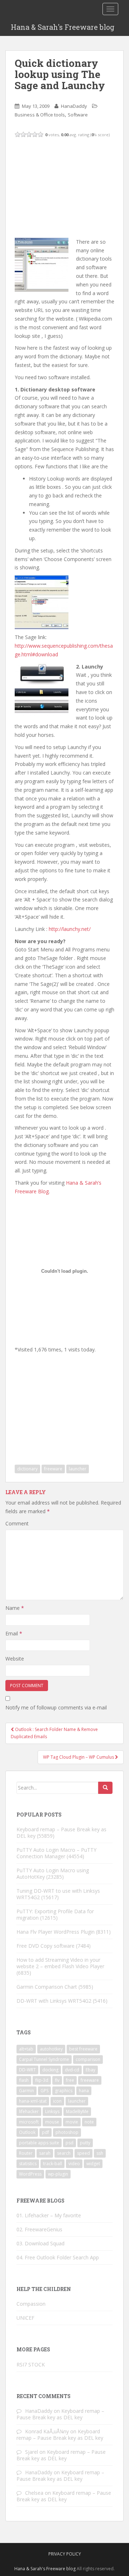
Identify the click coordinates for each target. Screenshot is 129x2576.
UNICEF (25, 2318)
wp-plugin (58, 2174)
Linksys (52, 2111)
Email (14, 1633)
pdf (46, 2132)
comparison (88, 2059)
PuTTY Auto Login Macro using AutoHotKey (53, 1874)
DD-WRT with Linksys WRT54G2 (54, 2001)
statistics (28, 2164)
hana (84, 2091)
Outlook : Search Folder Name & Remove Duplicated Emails (54, 1733)
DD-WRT (27, 2070)
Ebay (90, 2070)
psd (70, 2143)
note (89, 2122)
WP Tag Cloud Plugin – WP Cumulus (79, 1757)
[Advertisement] (68, 187)
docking (50, 2070)
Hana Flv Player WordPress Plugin (56, 1932)
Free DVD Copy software (46, 1946)
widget (93, 2164)
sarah (45, 2153)
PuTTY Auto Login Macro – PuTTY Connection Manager (56, 1853)
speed (83, 2153)
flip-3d (42, 2080)
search (64, 2153)
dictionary (27, 1469)
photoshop (67, 2132)
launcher (78, 1469)
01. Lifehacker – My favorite (49, 2215)
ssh (100, 2153)
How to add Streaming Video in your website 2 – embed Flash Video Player (60, 1963)
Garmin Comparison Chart (47, 1987)
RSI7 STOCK (31, 2364)
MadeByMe (77, 2111)
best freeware (83, 2049)
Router (26, 2153)
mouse (52, 2122)
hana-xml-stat (33, 2101)
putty (85, 2143)
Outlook (27, 2132)
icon (57, 2101)
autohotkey (51, 2049)
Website (15, 1659)
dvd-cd (72, 2070)
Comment (17, 1523)
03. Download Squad (40, 2243)
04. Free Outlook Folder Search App (58, 2257)
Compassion (31, 2304)
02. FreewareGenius (39, 2229)
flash (24, 2080)
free (70, 2080)
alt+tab (26, 2049)
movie (72, 2122)
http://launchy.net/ (70, 929)
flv (57, 2080)
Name (15, 1608)
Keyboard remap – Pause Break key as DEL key (61, 1833)
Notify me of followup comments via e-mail (56, 1707)
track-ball (52, 2164)
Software (78, 115)
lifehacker (29, 2111)
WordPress (30, 2174)
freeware (53, 1469)
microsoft (29, 2122)
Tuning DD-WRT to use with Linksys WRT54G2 (58, 1894)
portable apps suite (39, 2143)
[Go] (105, 1788)
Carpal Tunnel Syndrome (44, 2059)
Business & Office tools (40, 115)
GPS (44, 2091)
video (74, 2164)
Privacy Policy (65, 2554)
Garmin (27, 2091)
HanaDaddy (74, 106)
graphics (64, 2091)
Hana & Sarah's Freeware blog (63, 27)
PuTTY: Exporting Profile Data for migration (55, 1914)
